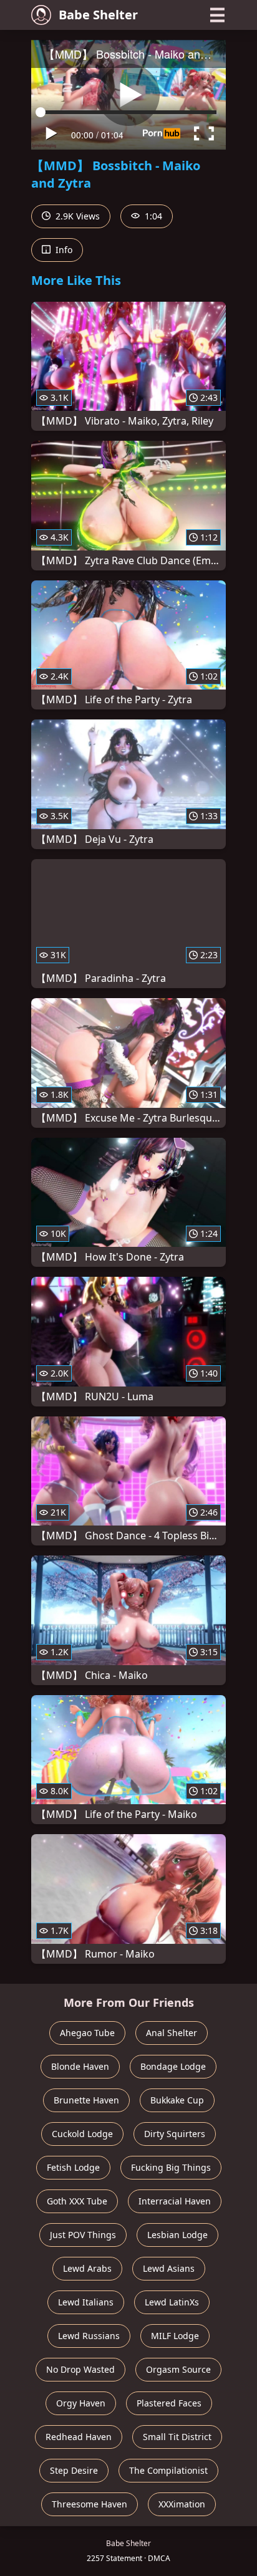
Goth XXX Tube (77, 2201)
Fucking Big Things (171, 2167)
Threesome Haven (90, 2504)
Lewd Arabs (87, 2268)
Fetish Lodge (73, 2167)
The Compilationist (168, 2470)
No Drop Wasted (80, 2369)
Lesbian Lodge (177, 2235)
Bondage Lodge (173, 2066)
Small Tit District (177, 2437)
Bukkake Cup (177, 2100)
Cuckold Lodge (82, 2134)
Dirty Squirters (175, 2134)
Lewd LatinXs (172, 2302)
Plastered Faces (169, 2403)
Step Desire (74, 2470)
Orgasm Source (178, 2369)
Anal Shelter (172, 2033)
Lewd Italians (86, 2302)
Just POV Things (83, 2235)
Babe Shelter (98, 15)
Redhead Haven (79, 2437)
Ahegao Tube (87, 2033)
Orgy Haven (81, 2403)
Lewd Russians (89, 2336)
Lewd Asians (169, 2268)
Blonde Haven (80, 2066)
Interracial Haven (175, 2201)
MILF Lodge (175, 2336)
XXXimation (182, 2504)
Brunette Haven (86, 2100)
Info (63, 250)
